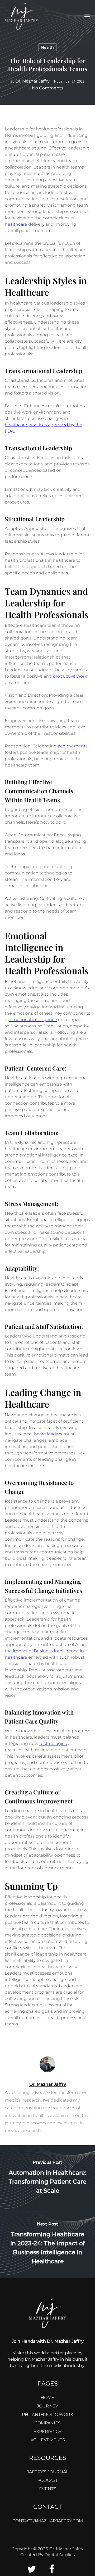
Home (47, 2398)
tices (42, 425)
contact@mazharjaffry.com (48, 2521)
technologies (53, 1743)
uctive (69, 676)
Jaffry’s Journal (48, 2472)
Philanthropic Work (47, 2414)
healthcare (16, 224)
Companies (48, 2423)
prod (58, 676)
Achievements (48, 2440)
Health (47, 47)
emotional (20, 1020)
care (41, 1434)
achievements (73, 746)
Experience (47, 2431)
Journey (47, 2406)
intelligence (44, 1020)
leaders (55, 1434)
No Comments (48, 88)
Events (48, 2489)
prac (32, 425)
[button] (87, 16)
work (81, 676)
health (30, 1434)
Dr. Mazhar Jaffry (32, 81)
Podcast (47, 2480)
